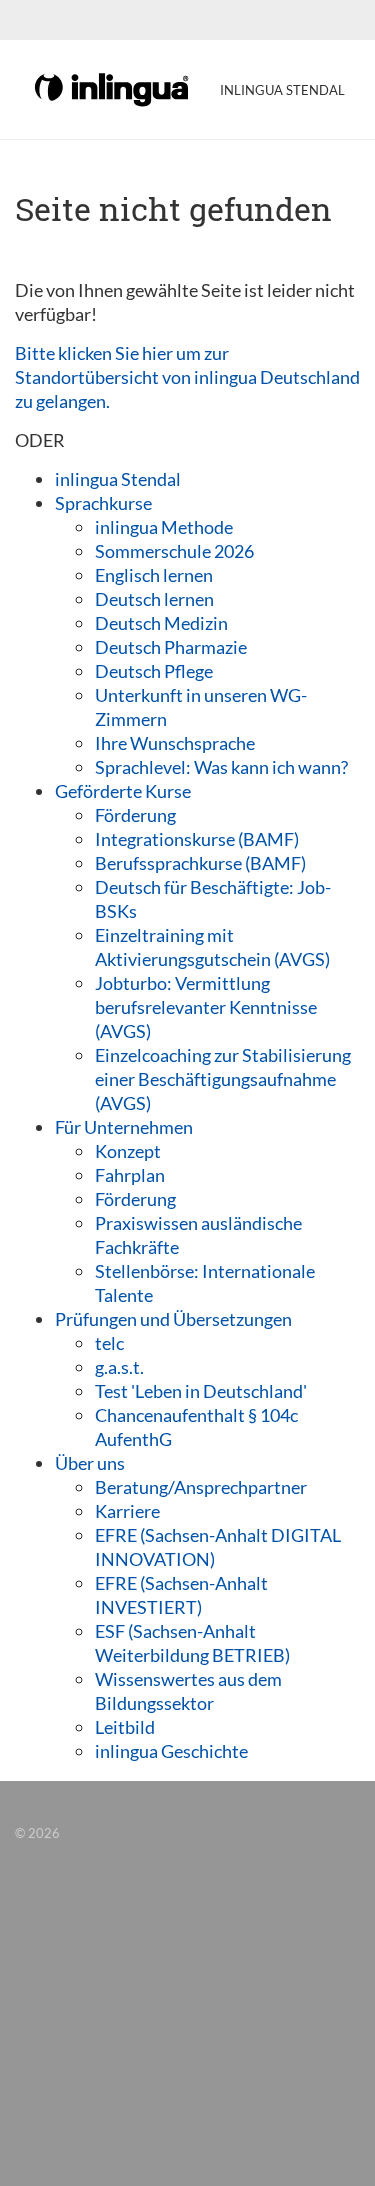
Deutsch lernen (154, 599)
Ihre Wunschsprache (175, 743)
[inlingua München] (113, 88)
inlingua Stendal (118, 479)
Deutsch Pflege (154, 671)
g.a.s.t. (119, 1367)
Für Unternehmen (124, 1127)
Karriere (127, 1511)
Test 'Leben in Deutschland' (201, 1391)
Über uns (90, 1463)
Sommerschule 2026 (174, 551)
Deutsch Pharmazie (171, 647)
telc (109, 1343)
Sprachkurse (103, 503)
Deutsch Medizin (161, 623)
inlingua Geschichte (171, 1751)
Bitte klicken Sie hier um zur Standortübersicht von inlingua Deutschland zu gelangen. (187, 377)
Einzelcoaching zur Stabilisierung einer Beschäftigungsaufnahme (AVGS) (223, 1079)
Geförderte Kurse (123, 791)
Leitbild (125, 1727)
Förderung (135, 815)
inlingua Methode (164, 527)
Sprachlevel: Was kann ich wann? (221, 767)
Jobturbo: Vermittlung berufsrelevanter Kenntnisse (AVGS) (206, 1007)
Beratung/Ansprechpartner (201, 1487)
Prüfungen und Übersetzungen (173, 1319)
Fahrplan (130, 1175)
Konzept (128, 1151)
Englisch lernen (154, 575)
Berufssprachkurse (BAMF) (200, 863)
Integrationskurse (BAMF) (197, 839)
